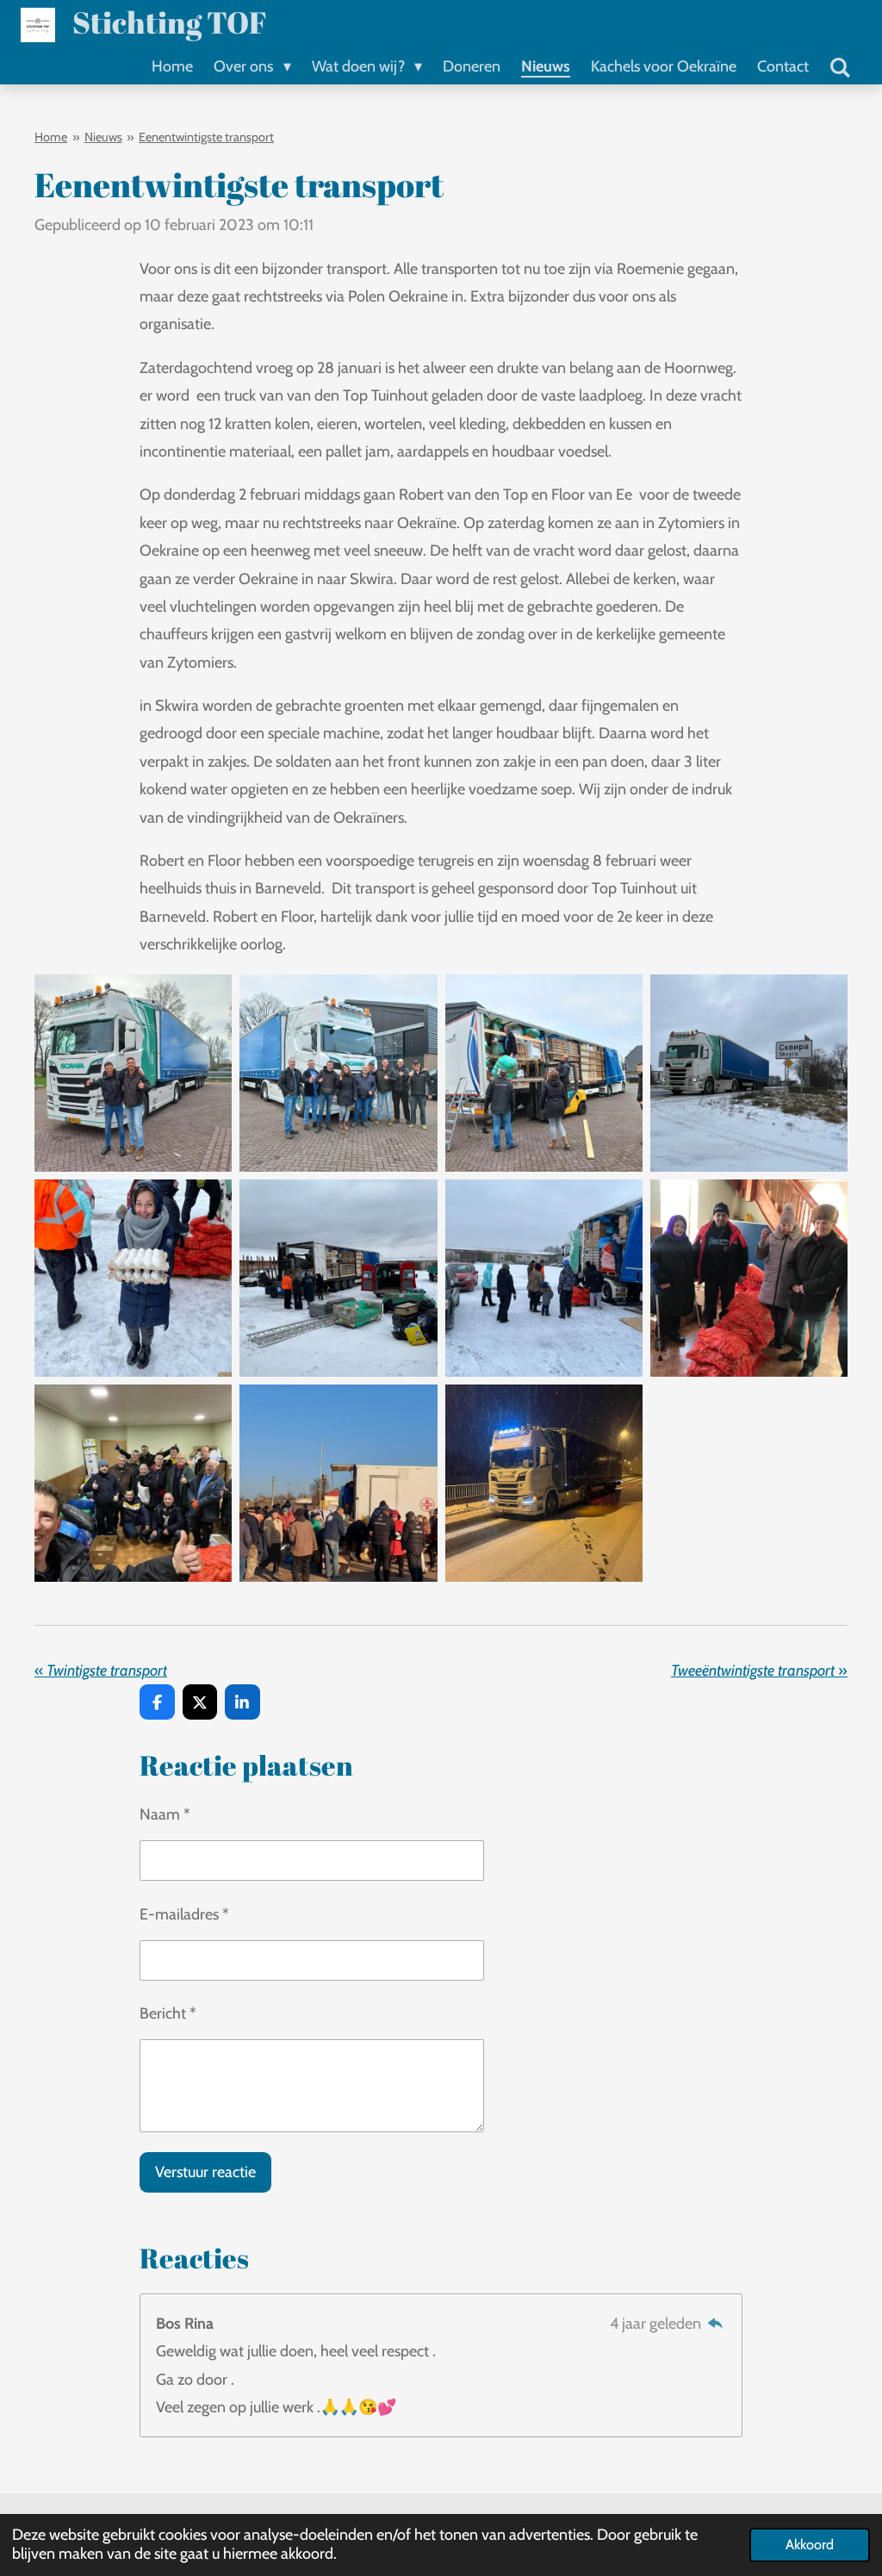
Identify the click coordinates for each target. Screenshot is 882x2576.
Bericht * (168, 2013)
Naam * (165, 1814)
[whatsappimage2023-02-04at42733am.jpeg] (543, 1484)
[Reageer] (715, 2324)
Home (51, 137)
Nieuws (103, 137)
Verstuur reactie (205, 2172)
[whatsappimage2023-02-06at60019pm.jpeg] (134, 1484)
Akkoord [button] (810, 2544)
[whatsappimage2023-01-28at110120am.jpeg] (543, 1073)
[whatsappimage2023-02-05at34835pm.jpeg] (134, 1278)
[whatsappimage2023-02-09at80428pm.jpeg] (748, 1278)
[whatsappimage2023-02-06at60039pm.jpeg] (748, 1073)
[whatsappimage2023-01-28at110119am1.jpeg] (134, 1073)
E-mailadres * (184, 1914)
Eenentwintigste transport (206, 137)
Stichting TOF (170, 22)
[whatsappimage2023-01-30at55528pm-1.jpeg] (339, 1484)
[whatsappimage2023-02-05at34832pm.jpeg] (339, 1278)
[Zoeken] (840, 68)
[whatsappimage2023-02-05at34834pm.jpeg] (543, 1278)
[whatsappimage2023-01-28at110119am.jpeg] (339, 1073)
